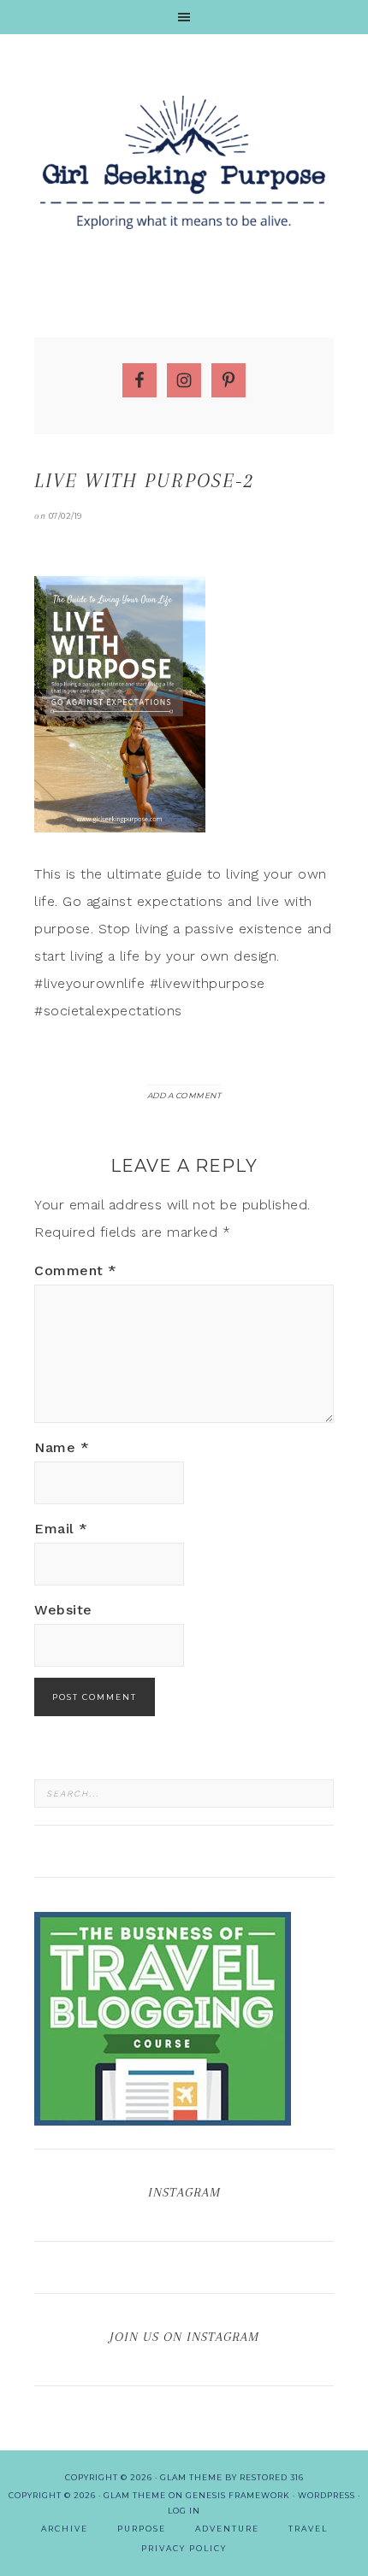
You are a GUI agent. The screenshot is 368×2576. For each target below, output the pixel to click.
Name (62, 1447)
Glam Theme (135, 2495)
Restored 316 (272, 2477)
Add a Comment (184, 1095)
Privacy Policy (184, 2548)
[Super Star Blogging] (163, 2117)
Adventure (227, 2529)
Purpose (142, 2529)
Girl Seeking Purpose (184, 162)
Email (61, 1529)
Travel (308, 2529)
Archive (65, 2529)
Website (63, 1610)
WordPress (326, 2495)
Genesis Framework (238, 2495)
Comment (76, 1270)
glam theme (191, 2477)
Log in (184, 2511)
